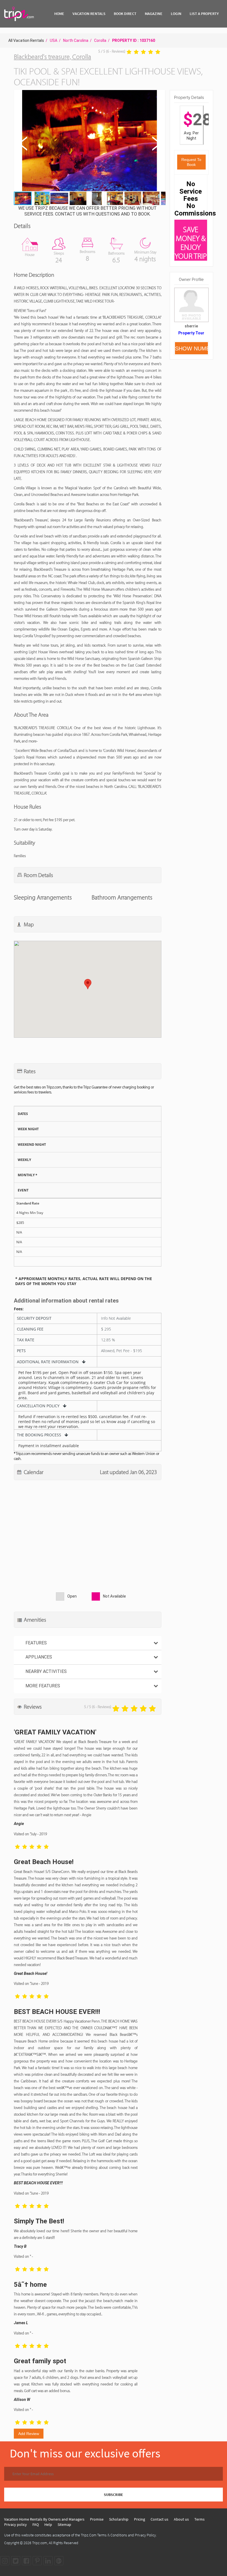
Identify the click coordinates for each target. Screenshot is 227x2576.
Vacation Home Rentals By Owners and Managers (44, 2519)
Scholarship (119, 2519)
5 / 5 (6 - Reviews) (112, 51)
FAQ (36, 2524)
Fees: (19, 1309)
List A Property (204, 14)
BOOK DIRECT (125, 14)
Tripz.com (40, 2543)
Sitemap (64, 2524)
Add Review (29, 2434)
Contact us (159, 2519)
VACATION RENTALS (89, 14)
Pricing (140, 2519)
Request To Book (191, 162)
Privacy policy (16, 2524)
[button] (89, 141)
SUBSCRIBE (114, 2495)
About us (181, 2519)
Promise (97, 2519)
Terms (199, 2519)
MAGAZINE (154, 14)
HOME (59, 14)
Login (176, 14)
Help (48, 2524)
